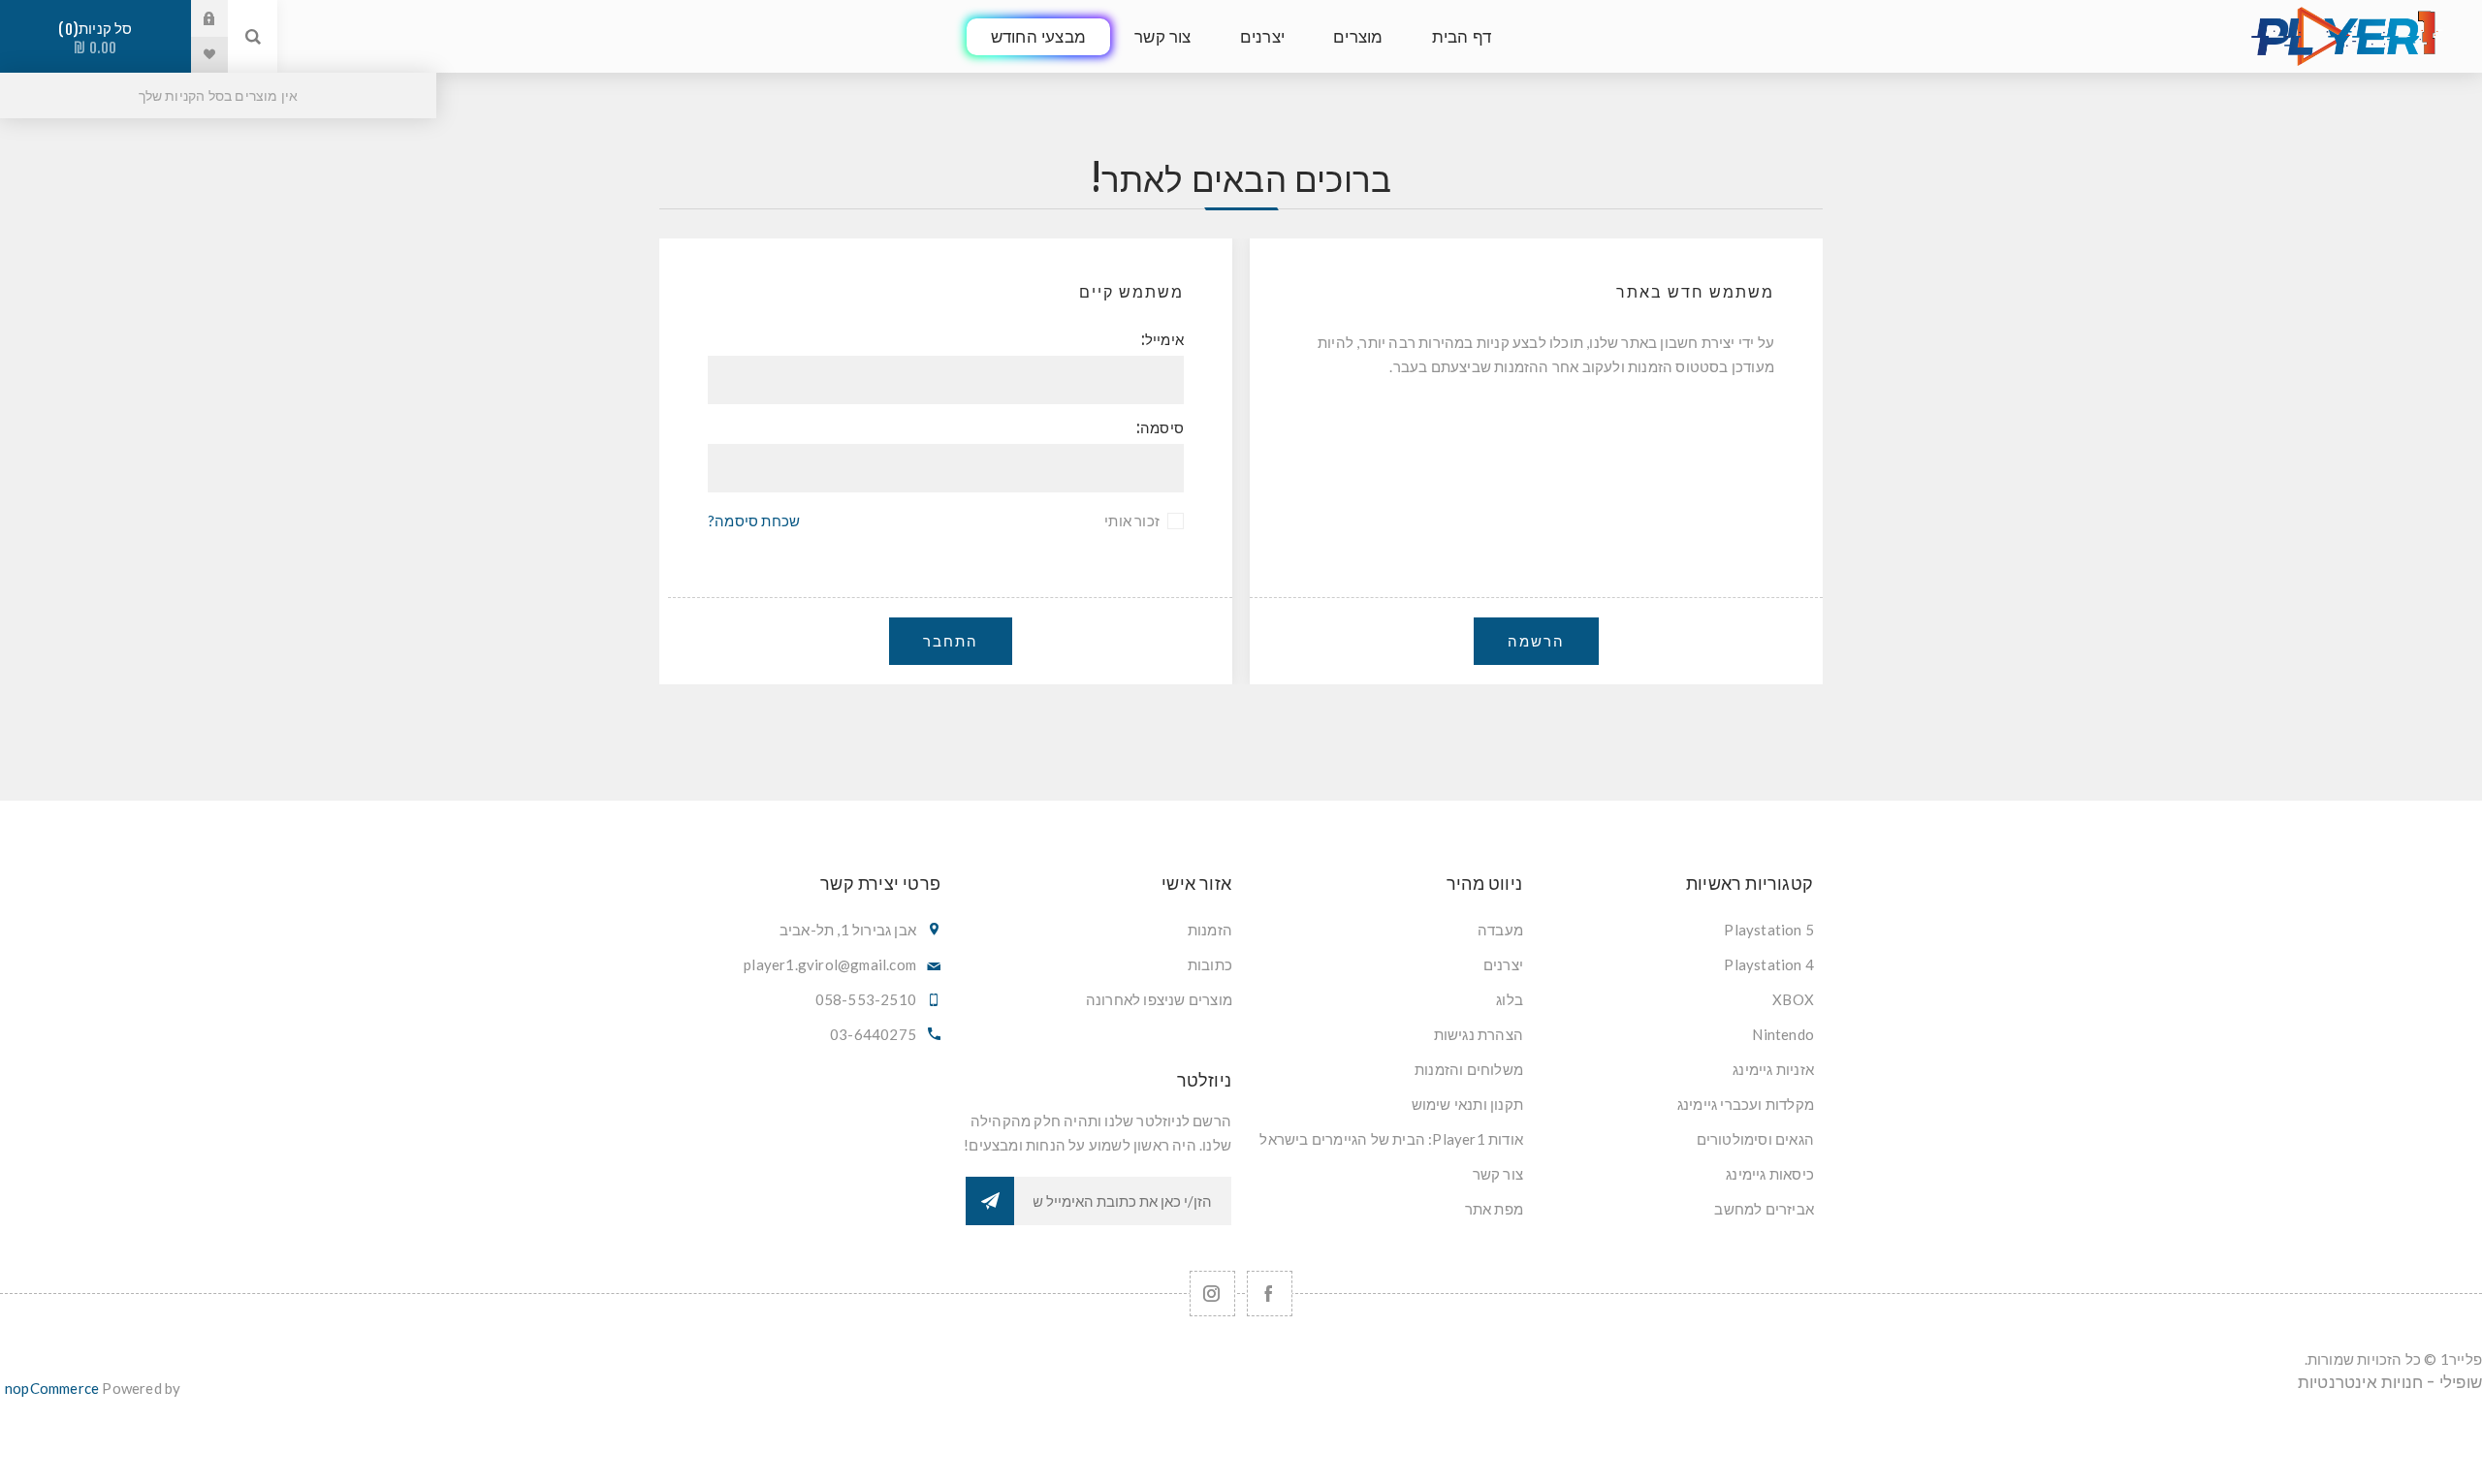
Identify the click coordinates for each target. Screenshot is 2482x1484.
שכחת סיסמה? (754, 521)
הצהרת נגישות (1479, 1034)
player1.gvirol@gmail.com (830, 964)
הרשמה (1536, 641)
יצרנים (1503, 964)
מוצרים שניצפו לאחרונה (1159, 999)
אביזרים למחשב (1764, 1209)
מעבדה (1500, 930)
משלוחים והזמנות (1469, 1069)
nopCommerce (52, 1388)
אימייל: (1162, 340)
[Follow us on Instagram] (1212, 1294)
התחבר (951, 641)
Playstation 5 (1769, 930)
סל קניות (99, 38)
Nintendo (1783, 1034)
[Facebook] (1270, 1294)
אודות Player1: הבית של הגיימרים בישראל (1391, 1139)
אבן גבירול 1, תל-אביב (848, 930)
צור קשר (1498, 1174)
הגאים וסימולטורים (1755, 1139)
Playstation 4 (1769, 964)
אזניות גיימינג (1773, 1069)
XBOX (1793, 999)
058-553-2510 (866, 999)
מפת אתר (1494, 1209)
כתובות (1210, 964)
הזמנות (1210, 930)
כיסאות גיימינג (1770, 1174)
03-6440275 (873, 1034)
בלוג (1510, 999)
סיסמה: (1160, 428)
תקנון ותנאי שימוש (1467, 1104)
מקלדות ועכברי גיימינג (1746, 1104)
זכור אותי (1132, 521)
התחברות (195, 18)
